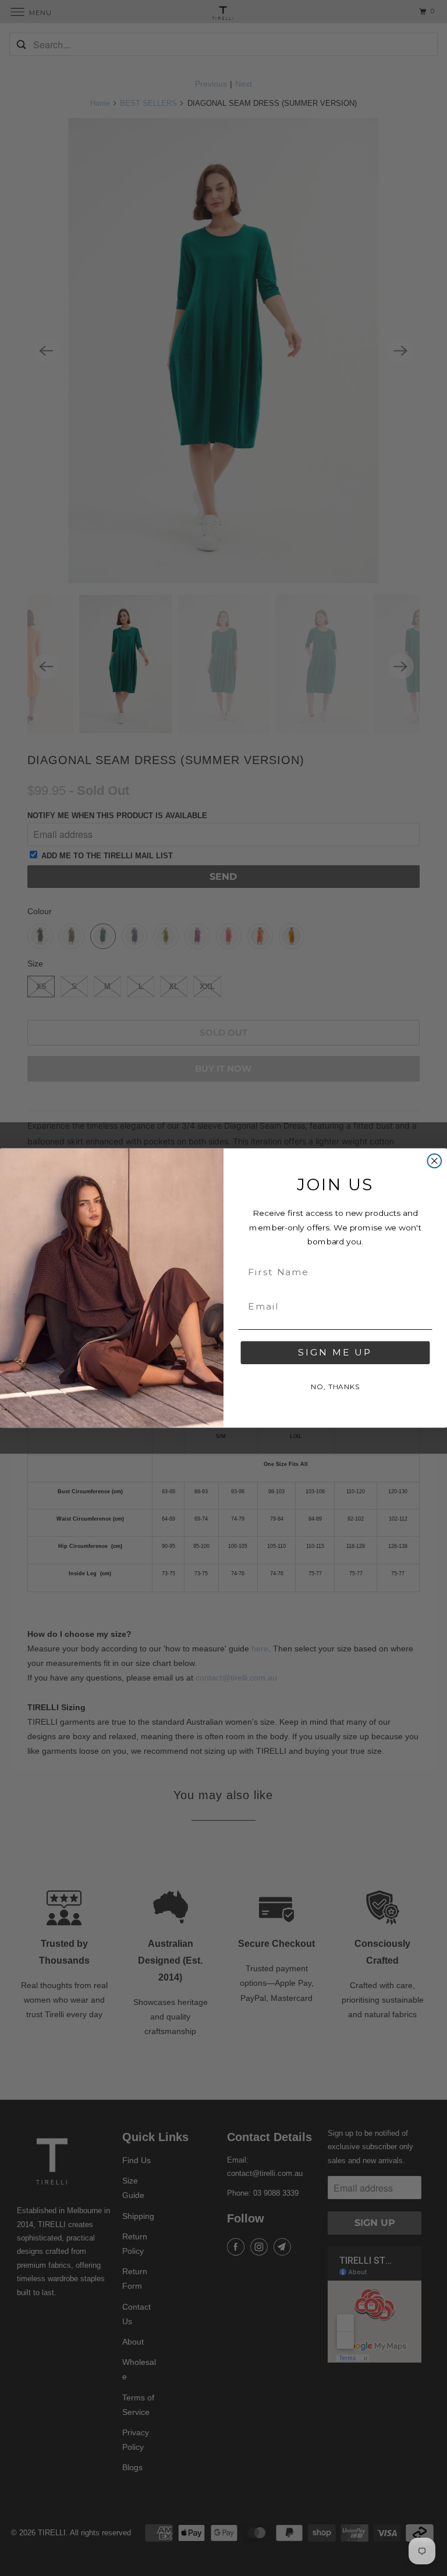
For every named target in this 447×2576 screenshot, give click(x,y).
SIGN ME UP (335, 1353)
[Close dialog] (435, 1161)
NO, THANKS (335, 1387)
